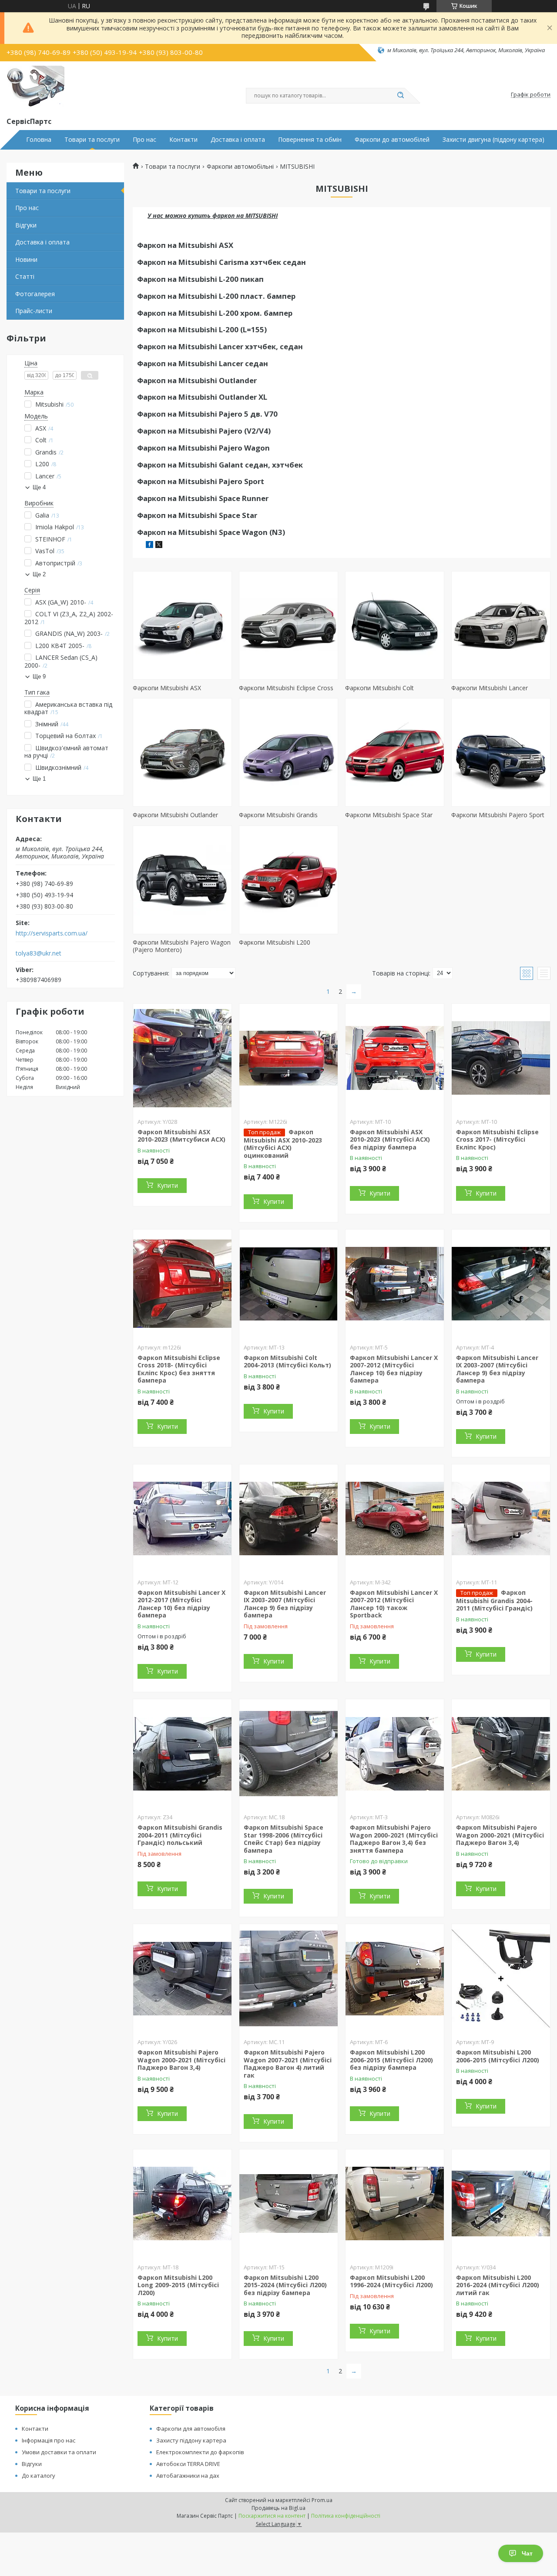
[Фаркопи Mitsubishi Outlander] (182, 752)
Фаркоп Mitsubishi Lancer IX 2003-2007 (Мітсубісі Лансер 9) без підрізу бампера (497, 1369)
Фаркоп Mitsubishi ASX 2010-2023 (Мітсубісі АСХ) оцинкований (283, 1144)
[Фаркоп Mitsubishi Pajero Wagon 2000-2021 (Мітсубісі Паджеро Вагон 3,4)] (501, 1754)
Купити (168, 1185)
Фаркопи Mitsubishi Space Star (389, 815)
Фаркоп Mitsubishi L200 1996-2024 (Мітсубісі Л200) (391, 2281)
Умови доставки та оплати (59, 2452)
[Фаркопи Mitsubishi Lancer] (501, 625)
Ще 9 (39, 677)
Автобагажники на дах (188, 2476)
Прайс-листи (34, 311)
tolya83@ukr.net (39, 953)
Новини (26, 259)
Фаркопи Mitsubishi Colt (379, 688)
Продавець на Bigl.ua (278, 2508)
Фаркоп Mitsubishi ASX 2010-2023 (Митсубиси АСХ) (181, 1136)
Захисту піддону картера (191, 2440)
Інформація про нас (49, 2440)
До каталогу (39, 2476)
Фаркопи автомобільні (240, 167)
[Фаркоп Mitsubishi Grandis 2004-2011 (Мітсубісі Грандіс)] (501, 1519)
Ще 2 (39, 574)
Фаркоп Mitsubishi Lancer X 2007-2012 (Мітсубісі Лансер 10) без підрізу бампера (394, 1369)
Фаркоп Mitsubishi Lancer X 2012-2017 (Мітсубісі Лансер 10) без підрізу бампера (181, 1604)
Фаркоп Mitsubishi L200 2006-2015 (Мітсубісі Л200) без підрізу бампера (391, 2060)
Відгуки (26, 225)
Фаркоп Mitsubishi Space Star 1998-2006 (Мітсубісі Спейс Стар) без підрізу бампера (284, 1839)
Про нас (144, 140)
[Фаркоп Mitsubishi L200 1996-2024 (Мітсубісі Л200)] (395, 2204)
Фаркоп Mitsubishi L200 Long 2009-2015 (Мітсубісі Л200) (178, 2285)
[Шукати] (400, 96)
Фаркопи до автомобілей (392, 140)
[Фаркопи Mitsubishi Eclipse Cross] (289, 625)
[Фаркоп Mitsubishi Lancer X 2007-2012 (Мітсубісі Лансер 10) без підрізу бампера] (395, 1284)
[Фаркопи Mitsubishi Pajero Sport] (501, 752)
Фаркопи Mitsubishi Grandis (278, 815)
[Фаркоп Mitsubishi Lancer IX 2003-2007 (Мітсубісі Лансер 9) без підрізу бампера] (501, 1284)
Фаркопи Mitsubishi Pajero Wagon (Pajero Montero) (182, 946)
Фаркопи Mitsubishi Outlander (175, 815)
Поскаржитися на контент (272, 2516)
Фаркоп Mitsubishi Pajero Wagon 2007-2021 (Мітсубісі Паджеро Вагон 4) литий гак (288, 2064)
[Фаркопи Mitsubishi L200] (289, 880)
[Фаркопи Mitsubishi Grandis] (289, 752)
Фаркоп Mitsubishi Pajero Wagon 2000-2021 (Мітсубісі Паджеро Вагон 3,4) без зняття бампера (394, 1839)
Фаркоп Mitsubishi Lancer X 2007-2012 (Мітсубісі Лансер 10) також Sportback (394, 1604)
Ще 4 (39, 487)
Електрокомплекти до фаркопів (200, 2452)
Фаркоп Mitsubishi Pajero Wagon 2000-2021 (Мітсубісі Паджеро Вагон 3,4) (500, 1835)
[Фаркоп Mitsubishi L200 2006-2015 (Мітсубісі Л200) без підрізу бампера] (395, 1978)
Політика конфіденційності (346, 2516)
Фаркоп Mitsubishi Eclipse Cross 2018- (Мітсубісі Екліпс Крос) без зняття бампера (179, 1369)
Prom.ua (322, 2500)
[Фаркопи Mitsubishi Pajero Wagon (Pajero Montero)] (182, 880)
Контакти (183, 140)
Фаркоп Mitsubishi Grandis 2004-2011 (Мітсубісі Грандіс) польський (180, 1835)
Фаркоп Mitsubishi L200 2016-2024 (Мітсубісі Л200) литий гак (498, 2285)
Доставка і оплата (238, 140)
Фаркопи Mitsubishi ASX (167, 688)
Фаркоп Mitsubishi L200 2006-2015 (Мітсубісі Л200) (498, 2056)
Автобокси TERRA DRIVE (188, 2464)
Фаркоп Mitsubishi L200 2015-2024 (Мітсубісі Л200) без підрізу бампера (285, 2285)
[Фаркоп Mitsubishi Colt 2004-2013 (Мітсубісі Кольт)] (289, 1284)
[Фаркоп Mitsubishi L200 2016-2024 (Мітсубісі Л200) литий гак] (501, 2204)
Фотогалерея (35, 294)
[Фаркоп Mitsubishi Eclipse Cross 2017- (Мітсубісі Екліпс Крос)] (501, 1058)
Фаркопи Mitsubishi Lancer (490, 688)
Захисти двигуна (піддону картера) (493, 140)
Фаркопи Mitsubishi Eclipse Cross (286, 688)
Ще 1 (39, 779)
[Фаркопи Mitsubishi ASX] (182, 625)
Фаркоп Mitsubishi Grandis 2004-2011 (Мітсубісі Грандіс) (494, 1600)
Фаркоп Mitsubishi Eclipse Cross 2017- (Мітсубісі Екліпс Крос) (497, 1139)
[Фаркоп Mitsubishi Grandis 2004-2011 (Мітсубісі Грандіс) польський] (182, 1754)
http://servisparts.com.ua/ (52, 933)
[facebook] (149, 546)
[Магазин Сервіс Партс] (35, 87)
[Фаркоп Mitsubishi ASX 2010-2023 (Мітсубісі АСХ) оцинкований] (289, 1058)
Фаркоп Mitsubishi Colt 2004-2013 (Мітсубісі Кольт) (287, 1362)
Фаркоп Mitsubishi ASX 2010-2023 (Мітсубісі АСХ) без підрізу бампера (390, 1139)
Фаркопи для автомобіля (191, 2429)
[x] (159, 546)
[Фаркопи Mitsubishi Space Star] (395, 752)
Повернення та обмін (310, 140)
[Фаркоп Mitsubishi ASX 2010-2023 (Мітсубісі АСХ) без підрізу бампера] (395, 1058)
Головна (39, 140)
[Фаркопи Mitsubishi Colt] (395, 625)
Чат (527, 2553)
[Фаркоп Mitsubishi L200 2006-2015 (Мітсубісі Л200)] (501, 1978)
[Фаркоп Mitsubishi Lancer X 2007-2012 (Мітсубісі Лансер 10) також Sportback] (395, 1519)
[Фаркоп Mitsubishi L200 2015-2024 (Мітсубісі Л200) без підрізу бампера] (289, 2204)
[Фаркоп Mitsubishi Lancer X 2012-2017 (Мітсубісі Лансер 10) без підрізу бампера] (182, 1519)
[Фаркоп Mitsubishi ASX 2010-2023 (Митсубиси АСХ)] (182, 1058)
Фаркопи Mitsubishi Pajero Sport (498, 815)
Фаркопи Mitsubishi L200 (275, 942)
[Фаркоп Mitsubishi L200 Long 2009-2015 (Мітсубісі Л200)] (182, 2204)
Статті (25, 276)
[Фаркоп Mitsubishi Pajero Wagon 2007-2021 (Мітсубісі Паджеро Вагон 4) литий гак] (289, 1978)
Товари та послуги (92, 140)
